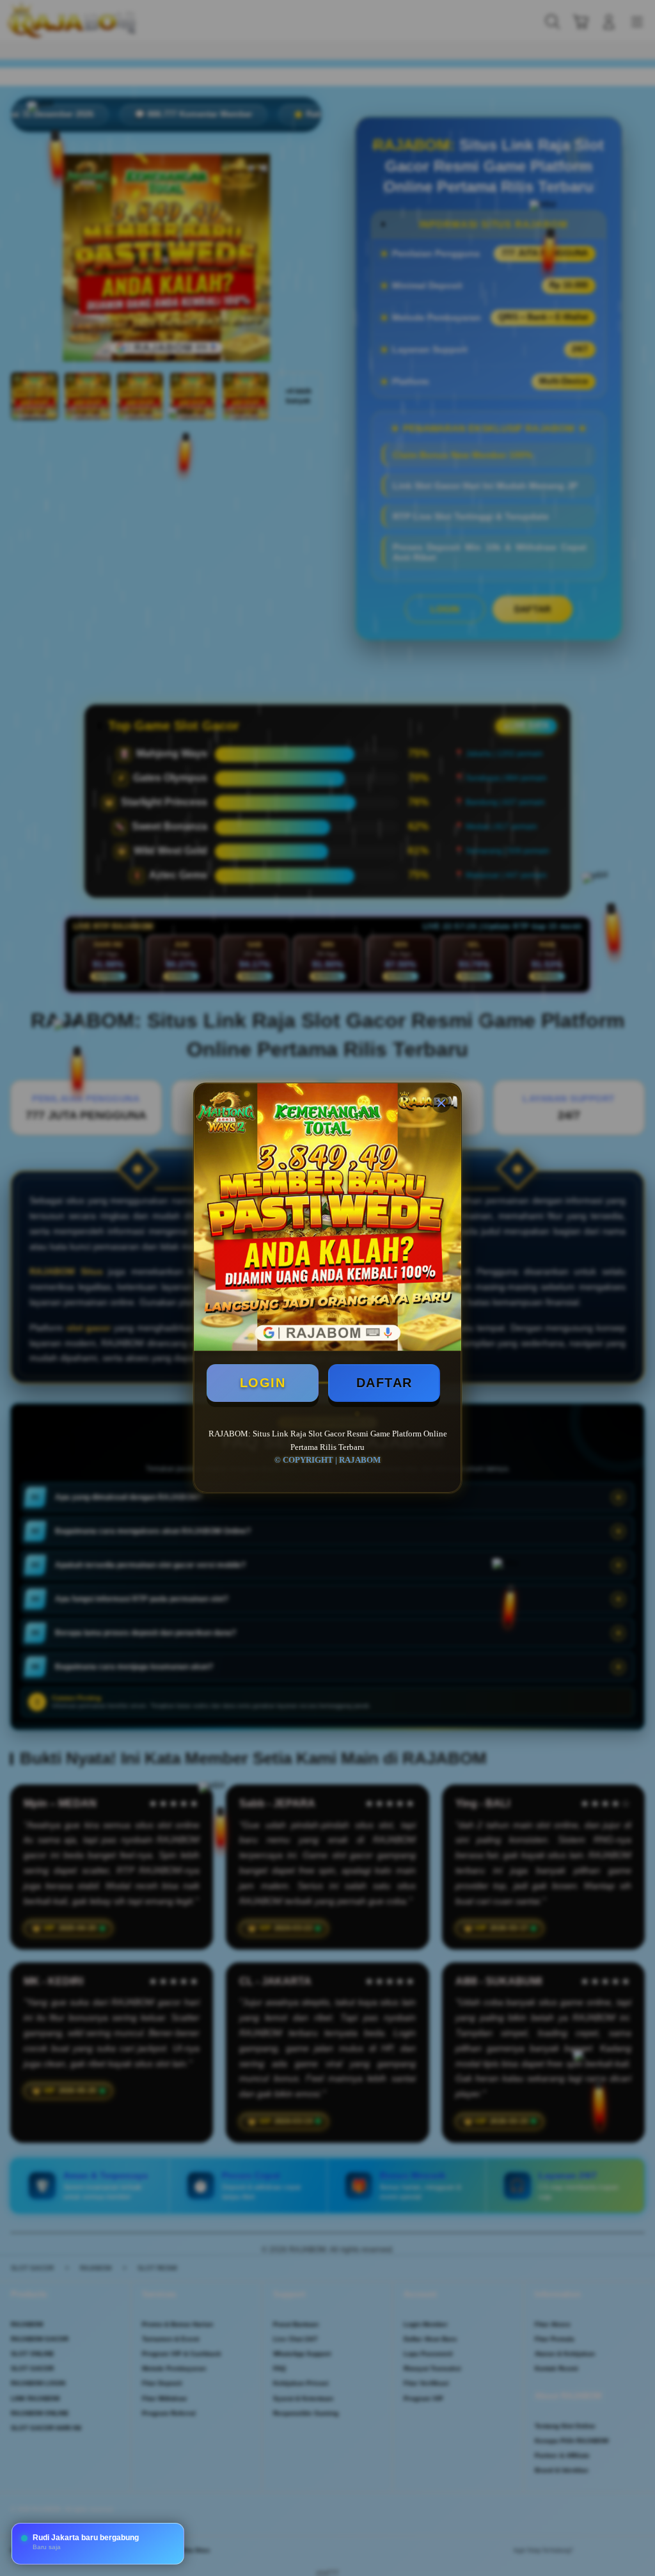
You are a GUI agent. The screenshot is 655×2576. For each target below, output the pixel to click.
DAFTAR (384, 1383)
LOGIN (263, 1383)
